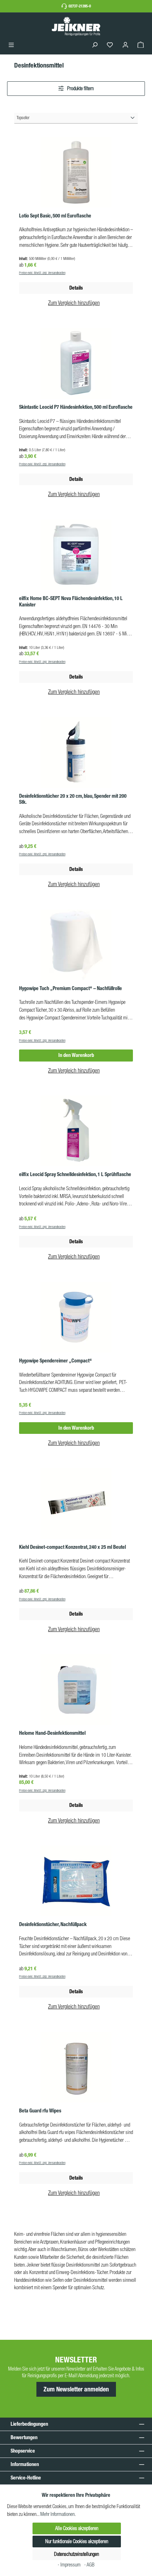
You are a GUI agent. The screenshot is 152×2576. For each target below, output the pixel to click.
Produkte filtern (80, 88)
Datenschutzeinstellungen (77, 2554)
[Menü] (11, 45)
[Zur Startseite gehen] (76, 26)
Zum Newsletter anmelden (76, 2389)
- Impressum (70, 2565)
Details (76, 677)
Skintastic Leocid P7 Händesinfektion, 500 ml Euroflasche (76, 407)
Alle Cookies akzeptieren (77, 2528)
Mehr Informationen (57, 2514)
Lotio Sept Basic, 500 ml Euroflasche (55, 216)
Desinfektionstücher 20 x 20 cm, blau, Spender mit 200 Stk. (73, 799)
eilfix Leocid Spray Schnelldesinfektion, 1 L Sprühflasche (75, 1174)
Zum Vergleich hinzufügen (74, 303)
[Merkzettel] (110, 45)
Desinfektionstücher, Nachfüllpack (53, 1924)
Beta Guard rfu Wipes (40, 2111)
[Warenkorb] (141, 45)
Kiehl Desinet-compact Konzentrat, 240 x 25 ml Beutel (72, 1547)
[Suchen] (95, 45)
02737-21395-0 (80, 6)
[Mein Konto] (125, 45)
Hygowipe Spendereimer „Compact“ (55, 1361)
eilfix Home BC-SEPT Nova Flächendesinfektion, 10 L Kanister (71, 602)
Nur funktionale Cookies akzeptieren (77, 2541)
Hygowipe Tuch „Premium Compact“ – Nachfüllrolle (71, 988)
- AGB (89, 2565)
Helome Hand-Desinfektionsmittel (52, 1733)
